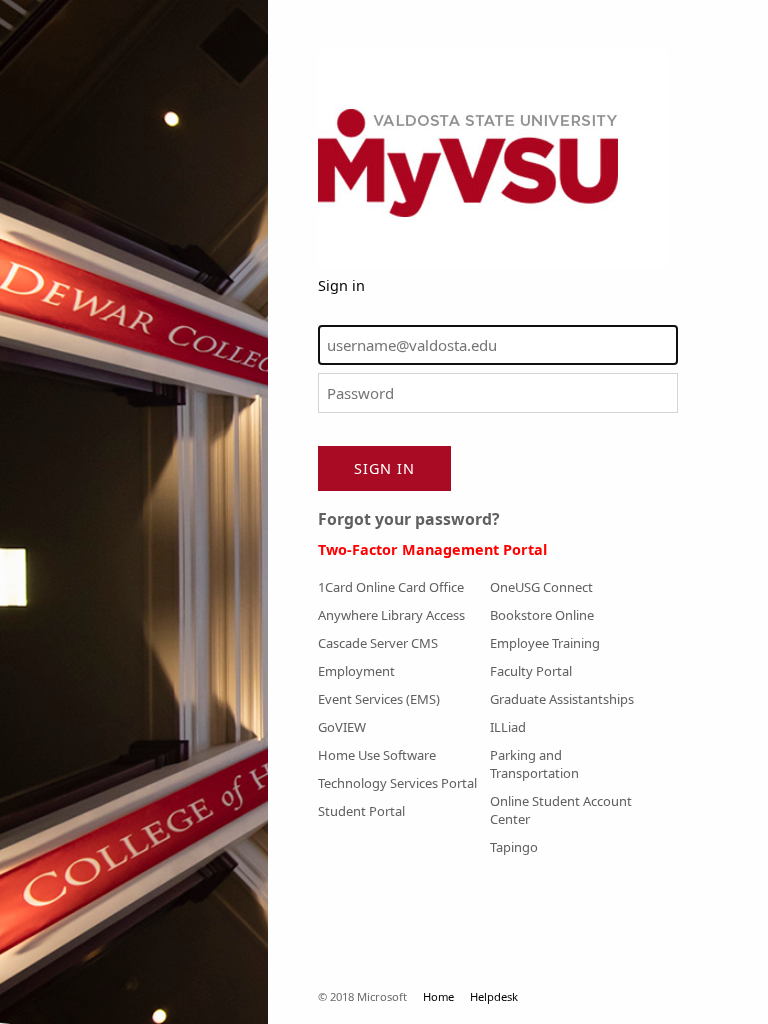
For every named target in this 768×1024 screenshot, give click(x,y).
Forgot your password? (409, 519)
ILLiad (508, 727)
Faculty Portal (531, 671)
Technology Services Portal (397, 783)
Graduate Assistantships (562, 699)
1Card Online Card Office (391, 587)
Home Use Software (377, 755)
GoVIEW (342, 727)
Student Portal (361, 811)
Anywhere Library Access (391, 615)
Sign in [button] (384, 468)
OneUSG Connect (541, 587)
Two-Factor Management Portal (432, 549)
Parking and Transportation (534, 764)
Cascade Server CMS (378, 643)
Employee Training (545, 643)
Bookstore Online (542, 615)
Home (438, 996)
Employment (356, 671)
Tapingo (514, 847)
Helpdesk (494, 996)
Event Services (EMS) (379, 699)
